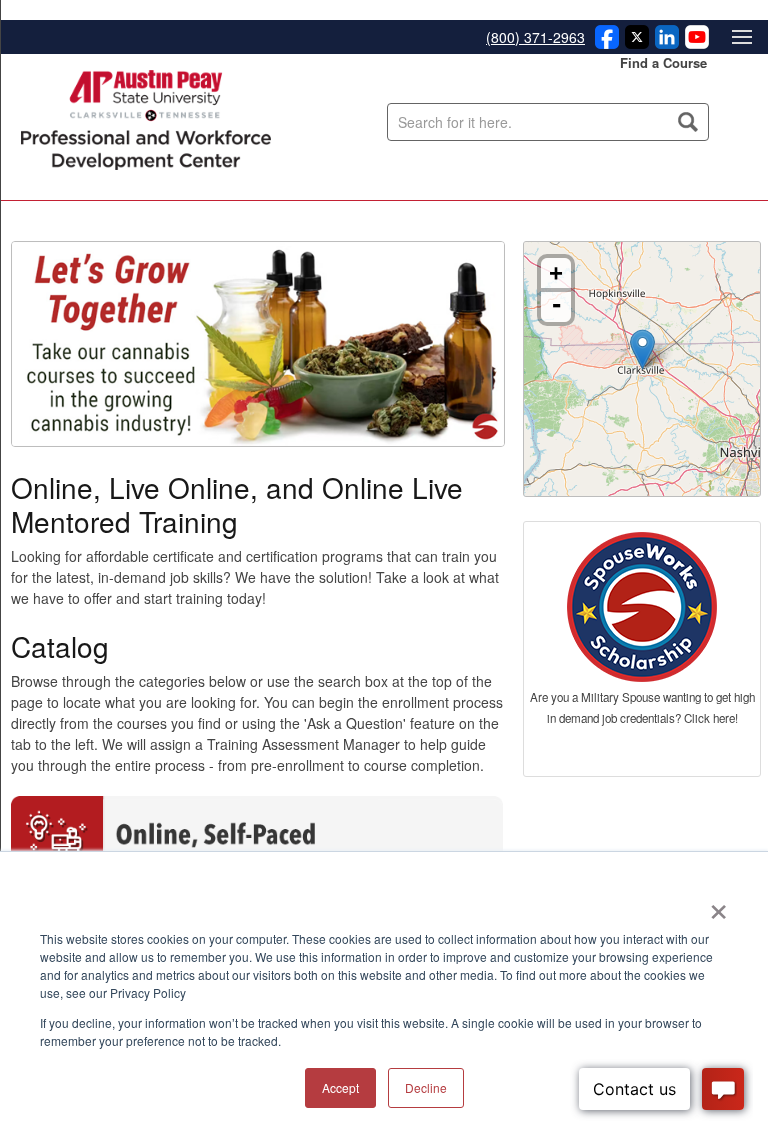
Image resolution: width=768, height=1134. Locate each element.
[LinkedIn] (664, 43)
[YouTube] (694, 43)
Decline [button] (426, 1087)
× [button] (718, 905)
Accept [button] (340, 1087)
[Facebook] (604, 43)
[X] (634, 43)
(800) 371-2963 (535, 37)
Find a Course (663, 62)
